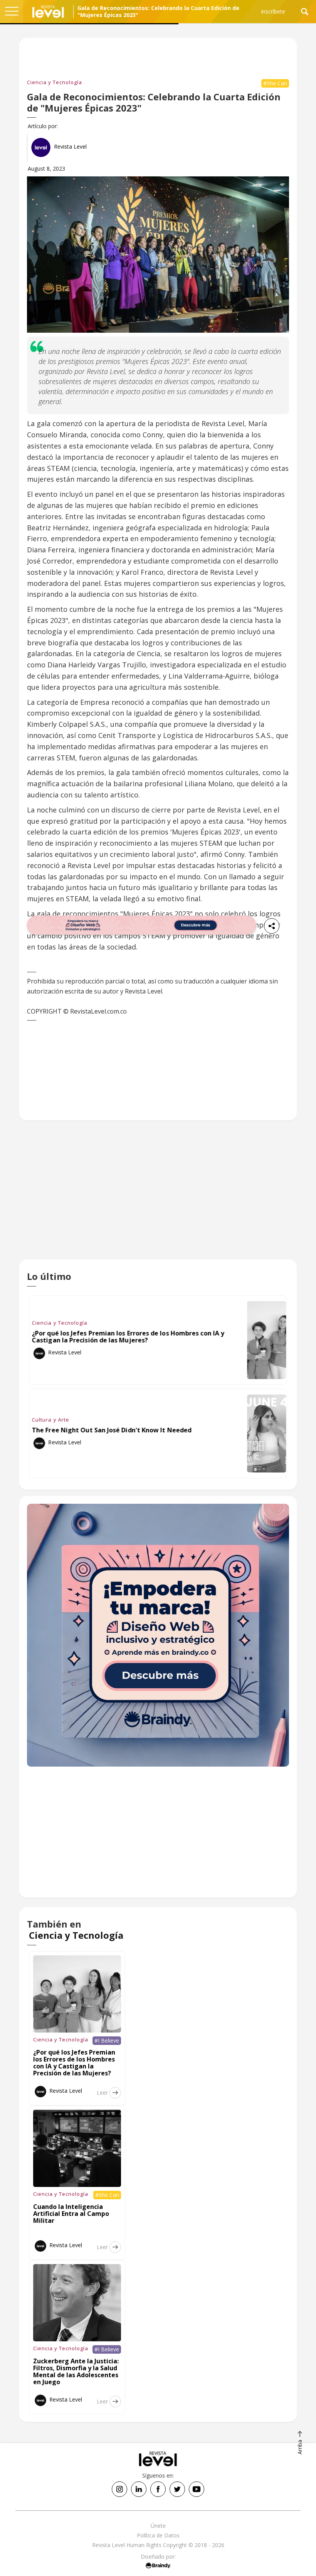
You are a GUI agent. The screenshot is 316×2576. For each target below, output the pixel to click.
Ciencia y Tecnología (55, 82)
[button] (12, 12)
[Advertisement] (158, 1196)
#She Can (275, 83)
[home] (48, 12)
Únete (158, 2526)
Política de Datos (158, 2535)
